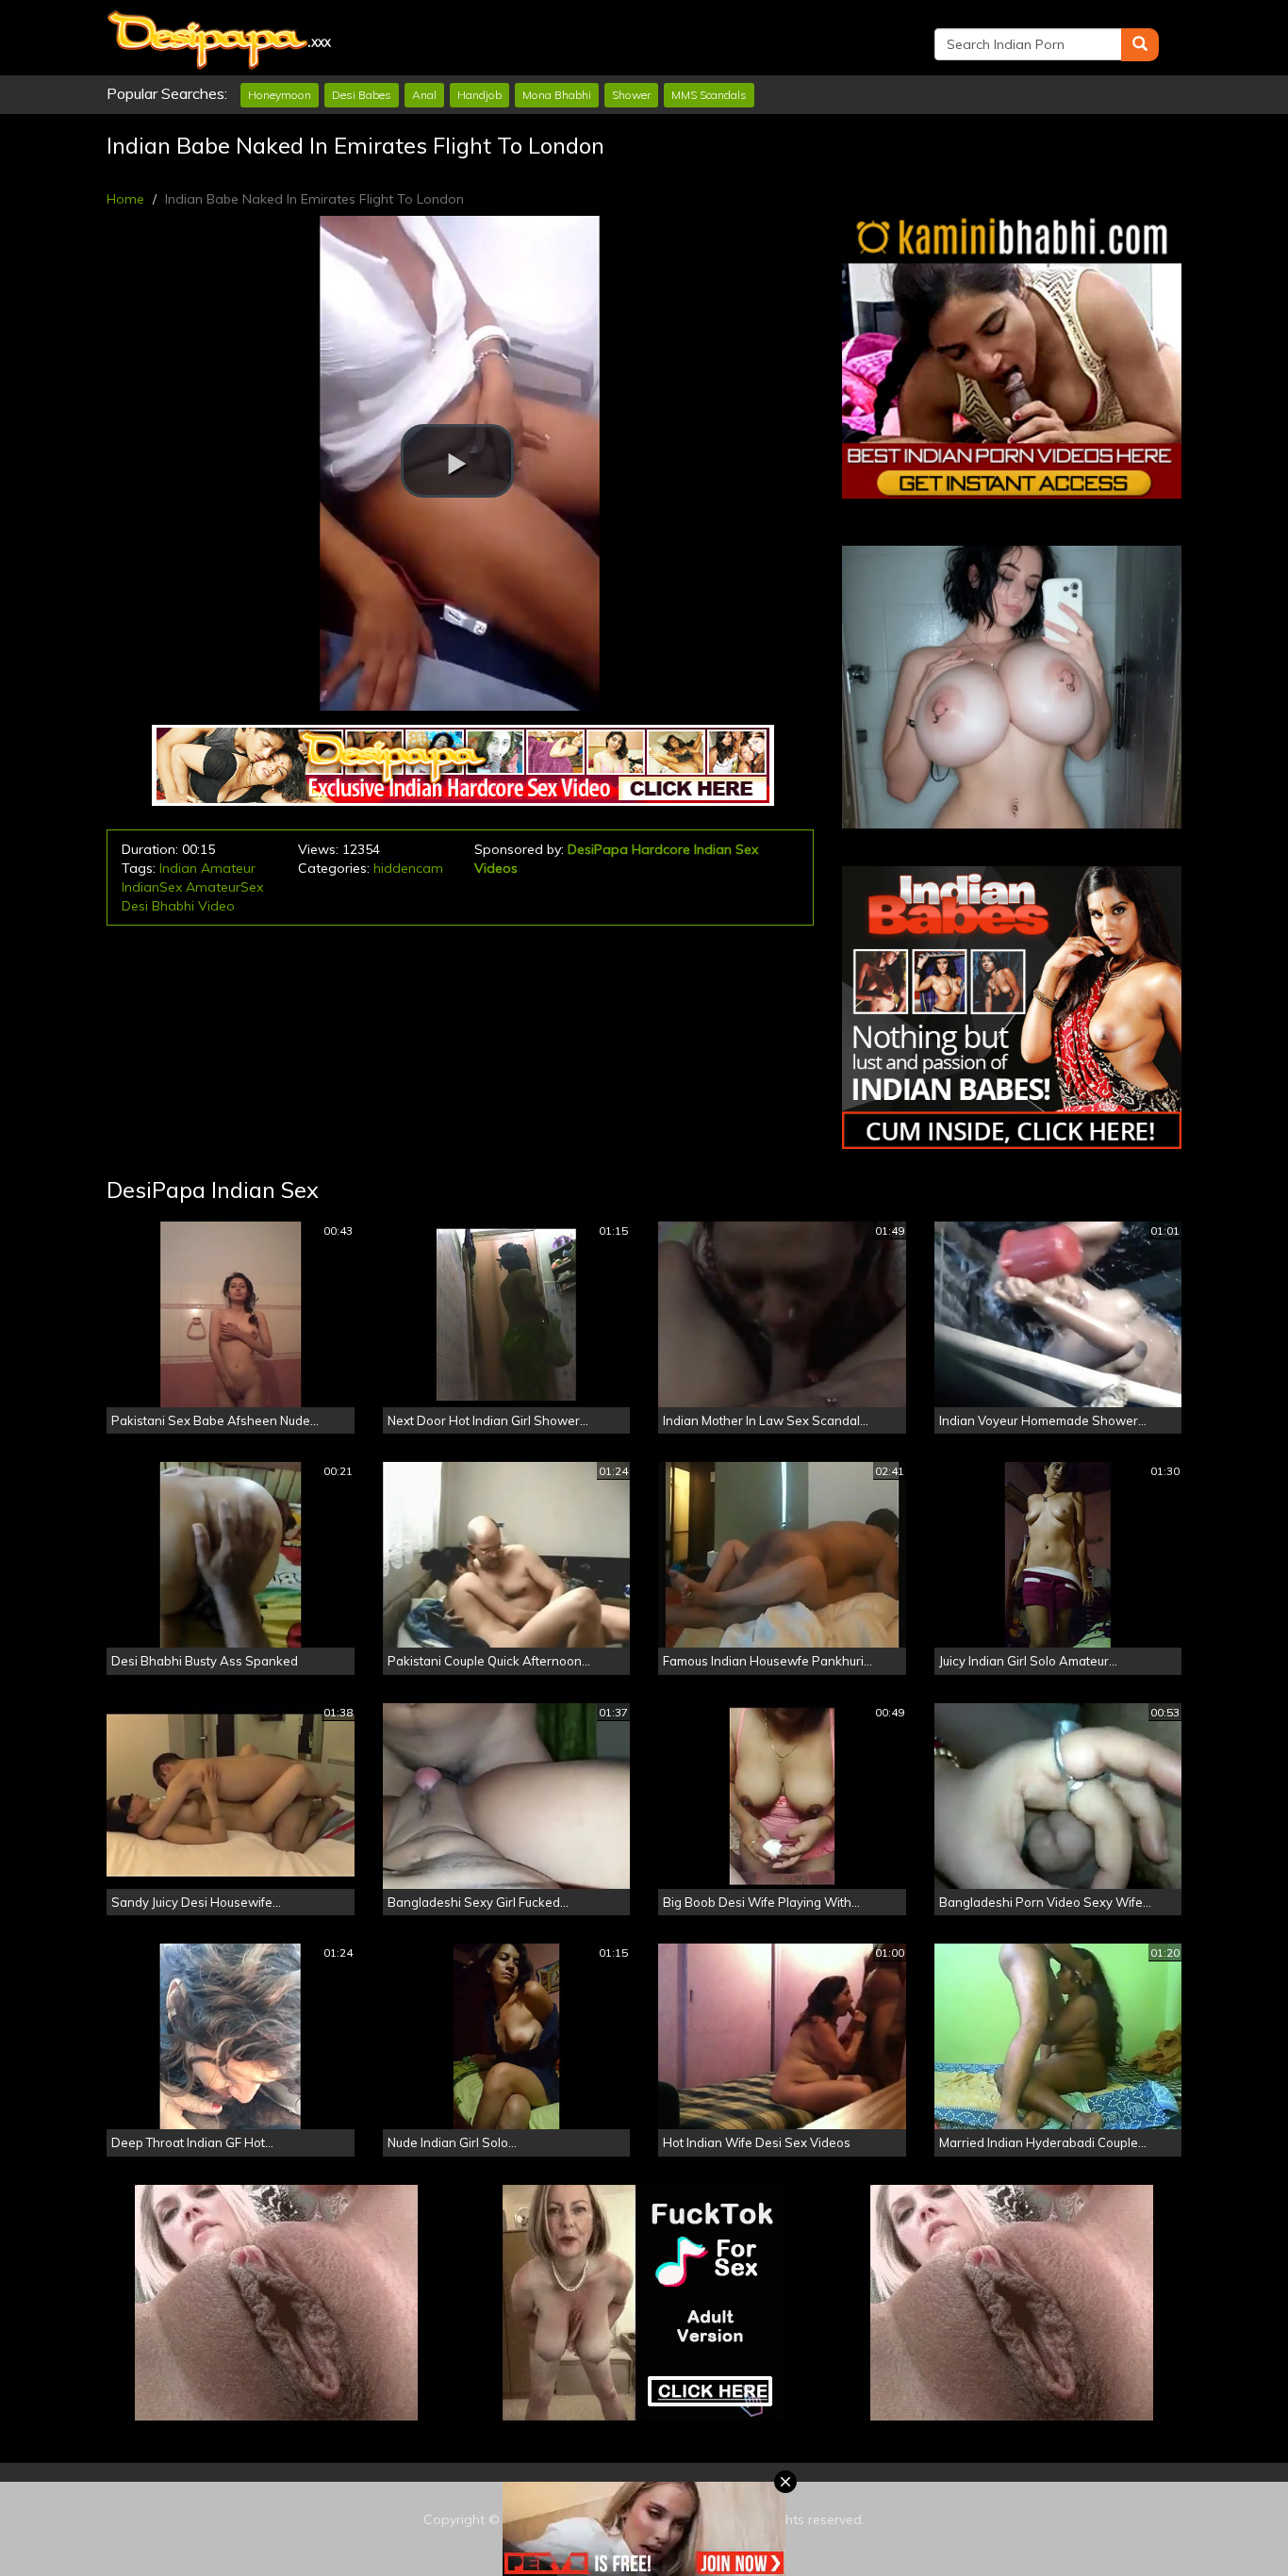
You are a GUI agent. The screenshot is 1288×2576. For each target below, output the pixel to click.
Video (216, 906)
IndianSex (152, 887)
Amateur (228, 868)
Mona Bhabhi (557, 95)
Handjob (479, 95)
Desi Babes (362, 95)
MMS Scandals (709, 95)
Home (125, 199)
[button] (457, 461)
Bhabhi (173, 906)
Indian (178, 868)
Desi (135, 906)
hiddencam (408, 868)
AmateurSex (224, 887)
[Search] (1140, 45)
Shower (631, 95)
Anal (424, 95)
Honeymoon (280, 95)
